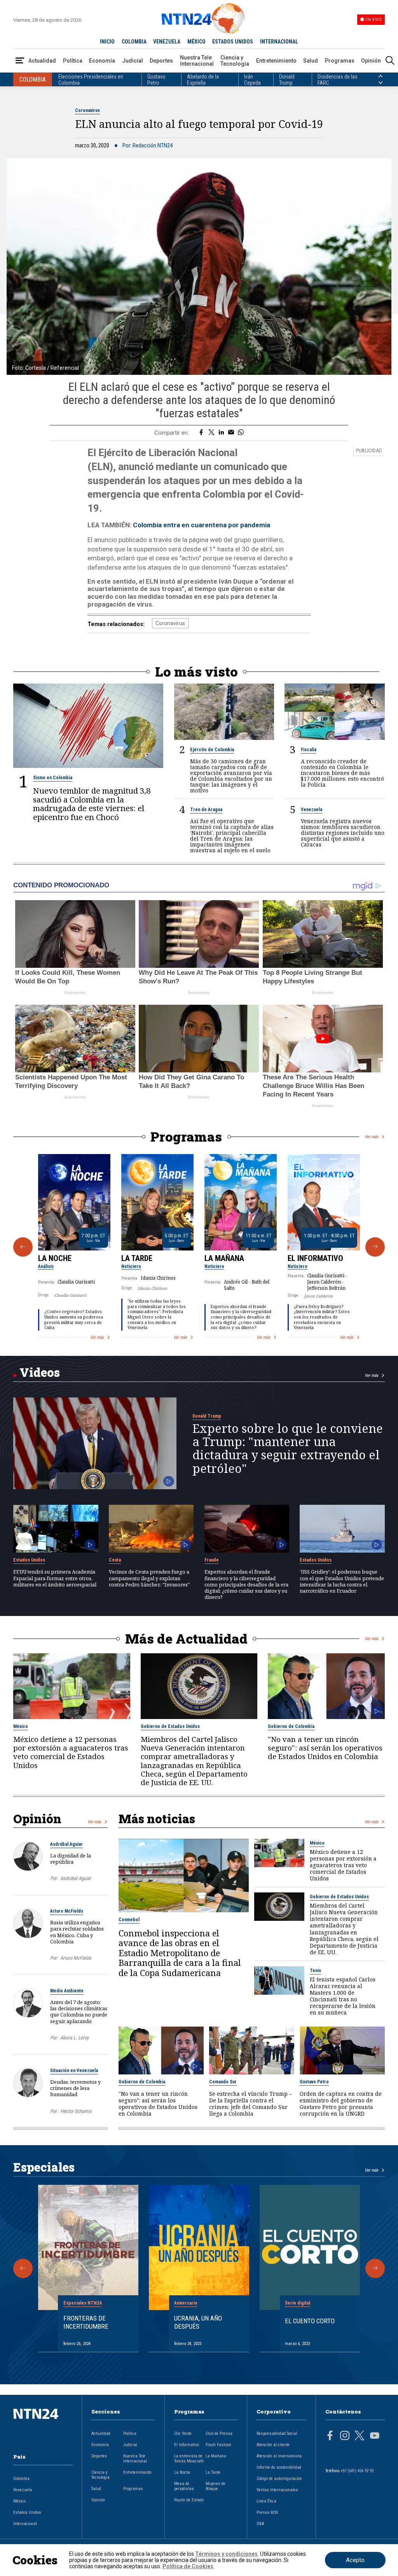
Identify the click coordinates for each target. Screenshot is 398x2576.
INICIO (107, 42)
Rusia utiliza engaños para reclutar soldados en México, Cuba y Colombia (77, 1932)
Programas (340, 61)
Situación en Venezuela (74, 2071)
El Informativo (315, 1258)
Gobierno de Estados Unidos (170, 1726)
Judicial (133, 61)
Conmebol (129, 1920)
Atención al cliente (273, 2445)
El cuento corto (310, 2321)
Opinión (371, 61)
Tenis (315, 1971)
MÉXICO (196, 42)
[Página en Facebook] (330, 2436)
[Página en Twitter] (360, 2436)
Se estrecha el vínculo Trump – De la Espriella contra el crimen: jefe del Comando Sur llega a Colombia (250, 2104)
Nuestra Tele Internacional (197, 61)
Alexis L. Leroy (74, 2038)
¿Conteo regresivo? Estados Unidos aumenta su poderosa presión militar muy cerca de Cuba (74, 1319)
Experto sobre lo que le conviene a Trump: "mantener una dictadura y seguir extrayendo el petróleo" (288, 1448)
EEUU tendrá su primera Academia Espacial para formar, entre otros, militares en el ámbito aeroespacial (55, 1578)
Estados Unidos (29, 1560)
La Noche (55, 1258)
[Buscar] (390, 61)
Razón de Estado (189, 2500)
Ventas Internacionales (277, 2490)
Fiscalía (309, 750)
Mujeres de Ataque (216, 2486)
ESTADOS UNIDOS (233, 42)
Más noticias (157, 1819)
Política (73, 61)
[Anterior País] (381, 76)
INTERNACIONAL (279, 42)
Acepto (355, 2560)
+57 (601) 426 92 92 (357, 2471)
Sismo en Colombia (53, 778)
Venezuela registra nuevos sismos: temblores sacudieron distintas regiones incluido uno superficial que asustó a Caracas (343, 833)
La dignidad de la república (71, 1859)
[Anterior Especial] (23, 2268)
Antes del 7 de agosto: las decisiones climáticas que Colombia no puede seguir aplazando (79, 2012)
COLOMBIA (134, 42)
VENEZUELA (167, 42)
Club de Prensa (219, 2433)
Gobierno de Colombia (291, 1726)
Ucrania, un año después (198, 2322)
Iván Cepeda (252, 80)
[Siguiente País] (381, 83)
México (21, 1726)
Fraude (212, 1560)
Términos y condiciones (226, 2554)
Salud (311, 61)
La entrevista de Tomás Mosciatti (189, 2459)
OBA (260, 2524)
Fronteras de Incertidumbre (86, 2322)
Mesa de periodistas (184, 2486)
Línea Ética (266, 2501)
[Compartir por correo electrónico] (231, 433)
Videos (40, 1372)
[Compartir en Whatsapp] (241, 433)
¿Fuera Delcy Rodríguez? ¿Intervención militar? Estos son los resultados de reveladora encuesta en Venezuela (322, 1317)
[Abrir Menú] (20, 61)
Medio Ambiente (67, 1991)
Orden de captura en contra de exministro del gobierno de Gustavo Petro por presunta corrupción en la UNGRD (341, 2104)
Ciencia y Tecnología (235, 61)
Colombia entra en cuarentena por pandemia (202, 525)
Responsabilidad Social (277, 2433)
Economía (102, 61)
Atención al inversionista (279, 2456)
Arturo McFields (67, 1911)
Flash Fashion (218, 2445)
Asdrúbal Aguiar (66, 1844)
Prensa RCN (267, 2512)
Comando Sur (223, 2082)
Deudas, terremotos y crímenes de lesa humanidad (75, 2088)
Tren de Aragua (206, 810)
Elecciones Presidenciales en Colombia (91, 80)
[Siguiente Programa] (375, 1247)
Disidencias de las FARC (338, 80)
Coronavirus (87, 110)
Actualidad (42, 61)
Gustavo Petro (156, 80)
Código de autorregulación (279, 2479)
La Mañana (224, 1258)
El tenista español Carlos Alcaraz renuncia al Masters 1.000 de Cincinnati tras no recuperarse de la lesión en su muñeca (343, 1996)
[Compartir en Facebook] (201, 433)
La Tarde (137, 1258)
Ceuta (115, 1560)
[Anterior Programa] (23, 1247)
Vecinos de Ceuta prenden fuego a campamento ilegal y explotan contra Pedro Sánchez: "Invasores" (149, 1578)
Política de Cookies (188, 2566)
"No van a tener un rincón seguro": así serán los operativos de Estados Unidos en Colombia (325, 1748)
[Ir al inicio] (43, 2426)
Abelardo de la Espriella (203, 80)
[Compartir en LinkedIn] (221, 433)
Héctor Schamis (76, 2111)
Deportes (161, 61)
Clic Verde (183, 2433)
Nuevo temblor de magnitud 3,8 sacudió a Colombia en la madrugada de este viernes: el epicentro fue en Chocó (92, 804)
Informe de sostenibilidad (279, 2467)
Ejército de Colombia (212, 750)
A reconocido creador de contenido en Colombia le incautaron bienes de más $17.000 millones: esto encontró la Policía (342, 773)
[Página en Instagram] (345, 2436)
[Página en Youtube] (375, 2436)
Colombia (21, 2479)
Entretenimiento (276, 61)
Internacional (25, 2524)
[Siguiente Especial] (375, 2268)
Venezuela (312, 810)
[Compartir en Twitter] (211, 433)
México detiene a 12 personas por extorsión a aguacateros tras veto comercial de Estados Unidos (71, 1752)
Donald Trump (287, 80)
